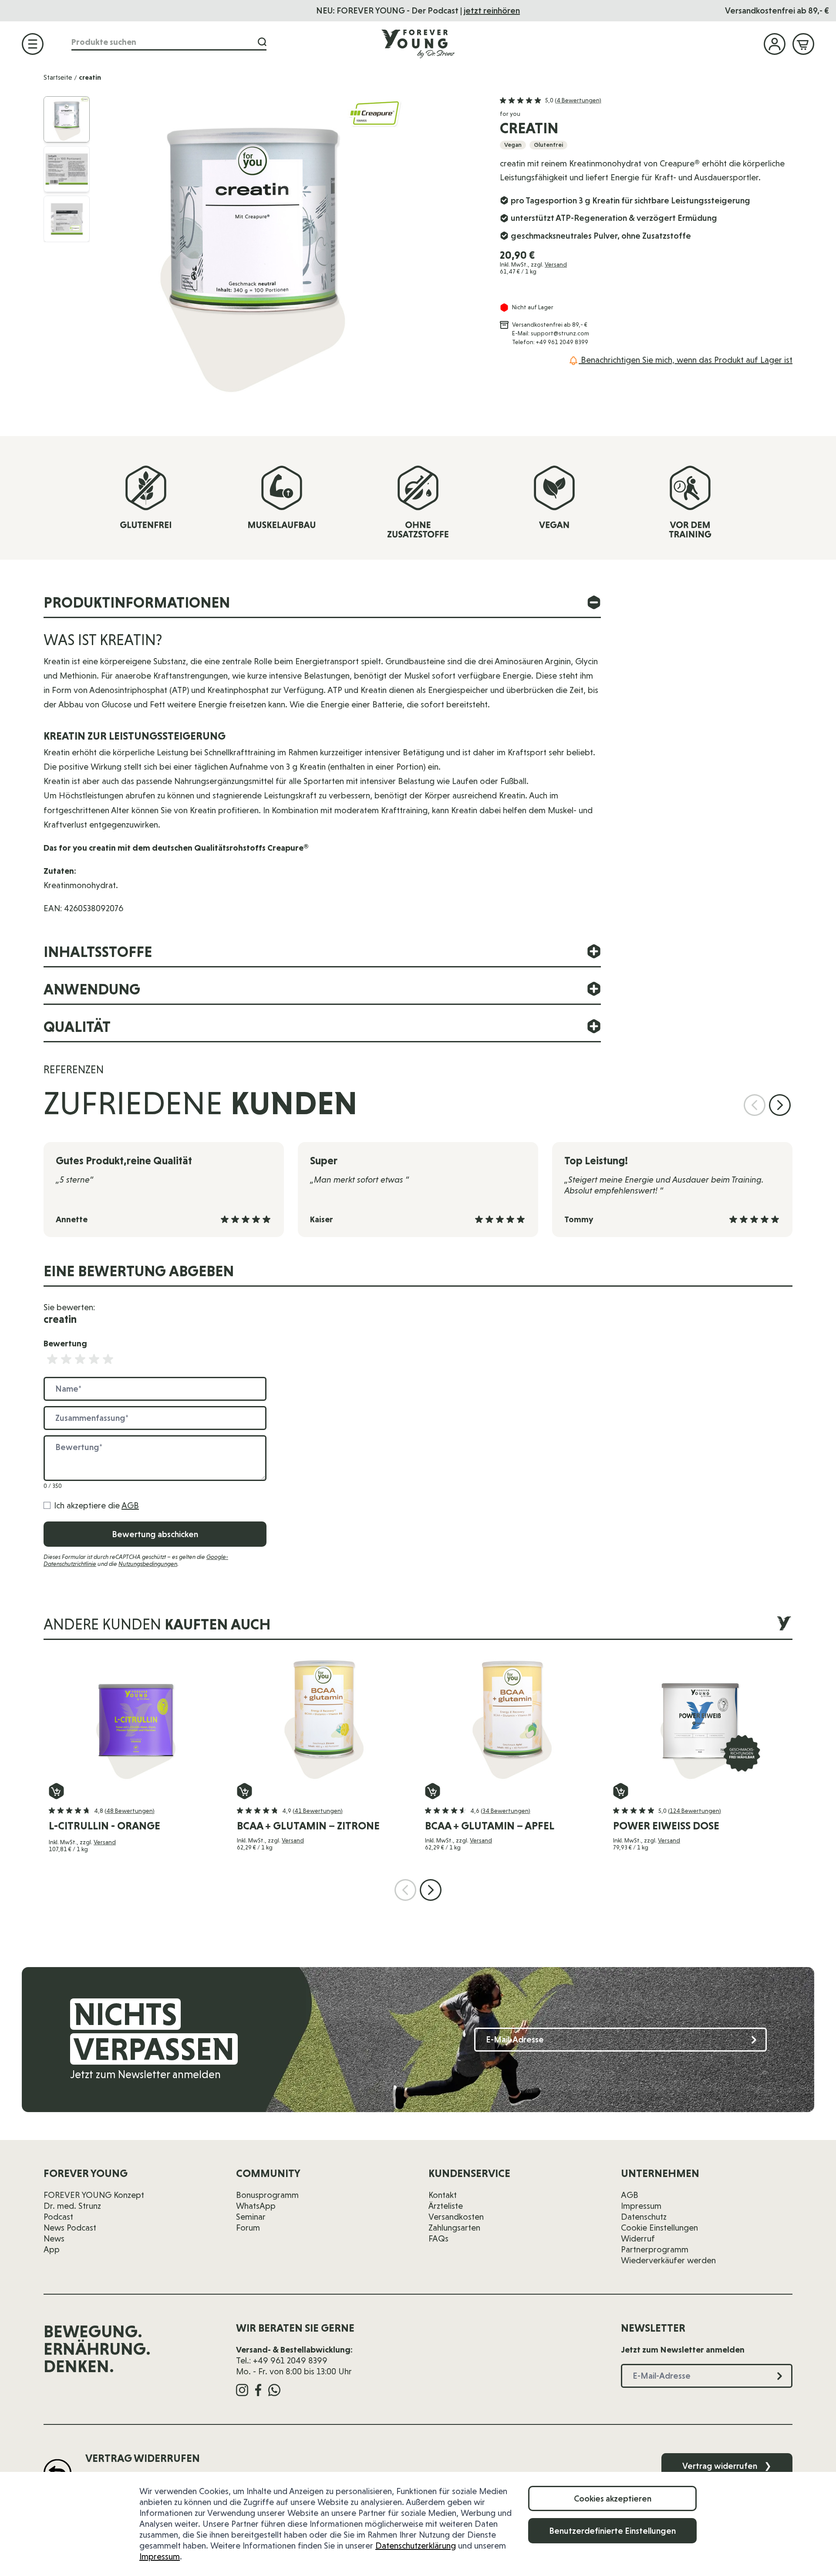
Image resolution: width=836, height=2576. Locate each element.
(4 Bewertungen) (578, 100)
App (52, 2249)
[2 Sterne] (66, 1359)
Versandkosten (456, 2217)
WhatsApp (256, 2206)
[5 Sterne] (108, 1359)
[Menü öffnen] (33, 44)
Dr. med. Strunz (72, 2206)
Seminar (251, 2217)
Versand (556, 264)
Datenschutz (644, 2217)
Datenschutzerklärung (416, 2546)
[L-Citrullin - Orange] (136, 1717)
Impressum (160, 2556)
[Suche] (262, 42)
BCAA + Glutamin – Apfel (490, 1826)
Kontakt (443, 2195)
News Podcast (70, 2228)
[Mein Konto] (775, 44)
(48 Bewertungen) (130, 1811)
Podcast (58, 2217)
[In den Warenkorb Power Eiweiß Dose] (621, 1791)
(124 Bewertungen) (694, 1811)
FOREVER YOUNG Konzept (94, 2195)
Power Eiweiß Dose (666, 1826)
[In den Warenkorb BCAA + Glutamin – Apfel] (433, 1791)
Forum (248, 2228)
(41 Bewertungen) (318, 1811)
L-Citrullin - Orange (104, 1826)
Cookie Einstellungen (659, 2228)
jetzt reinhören (492, 10)
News (54, 2238)
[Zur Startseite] (418, 44)
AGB (130, 1505)
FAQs (438, 2238)
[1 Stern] (52, 1359)
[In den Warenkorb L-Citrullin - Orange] (56, 1791)
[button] (551, 101)
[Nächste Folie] (780, 1105)
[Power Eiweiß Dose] (700, 1717)
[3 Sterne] (80, 1359)
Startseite (58, 77)
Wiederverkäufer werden (668, 2260)
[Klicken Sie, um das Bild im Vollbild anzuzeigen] (291, 249)
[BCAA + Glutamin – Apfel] (512, 1717)
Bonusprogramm (267, 2195)
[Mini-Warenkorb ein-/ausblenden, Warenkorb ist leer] (803, 44)
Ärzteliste (446, 2206)
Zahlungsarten (454, 2228)
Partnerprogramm (655, 2249)
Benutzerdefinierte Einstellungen (612, 2531)
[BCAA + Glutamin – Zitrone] (324, 1717)
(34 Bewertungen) (506, 1811)
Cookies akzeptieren (613, 2498)
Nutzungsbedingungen (148, 1564)
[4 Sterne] (94, 1359)
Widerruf (638, 2238)
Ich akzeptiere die (96, 1505)
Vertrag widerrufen (727, 2466)
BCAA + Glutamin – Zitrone (308, 1826)
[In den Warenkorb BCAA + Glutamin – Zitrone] (244, 1791)
